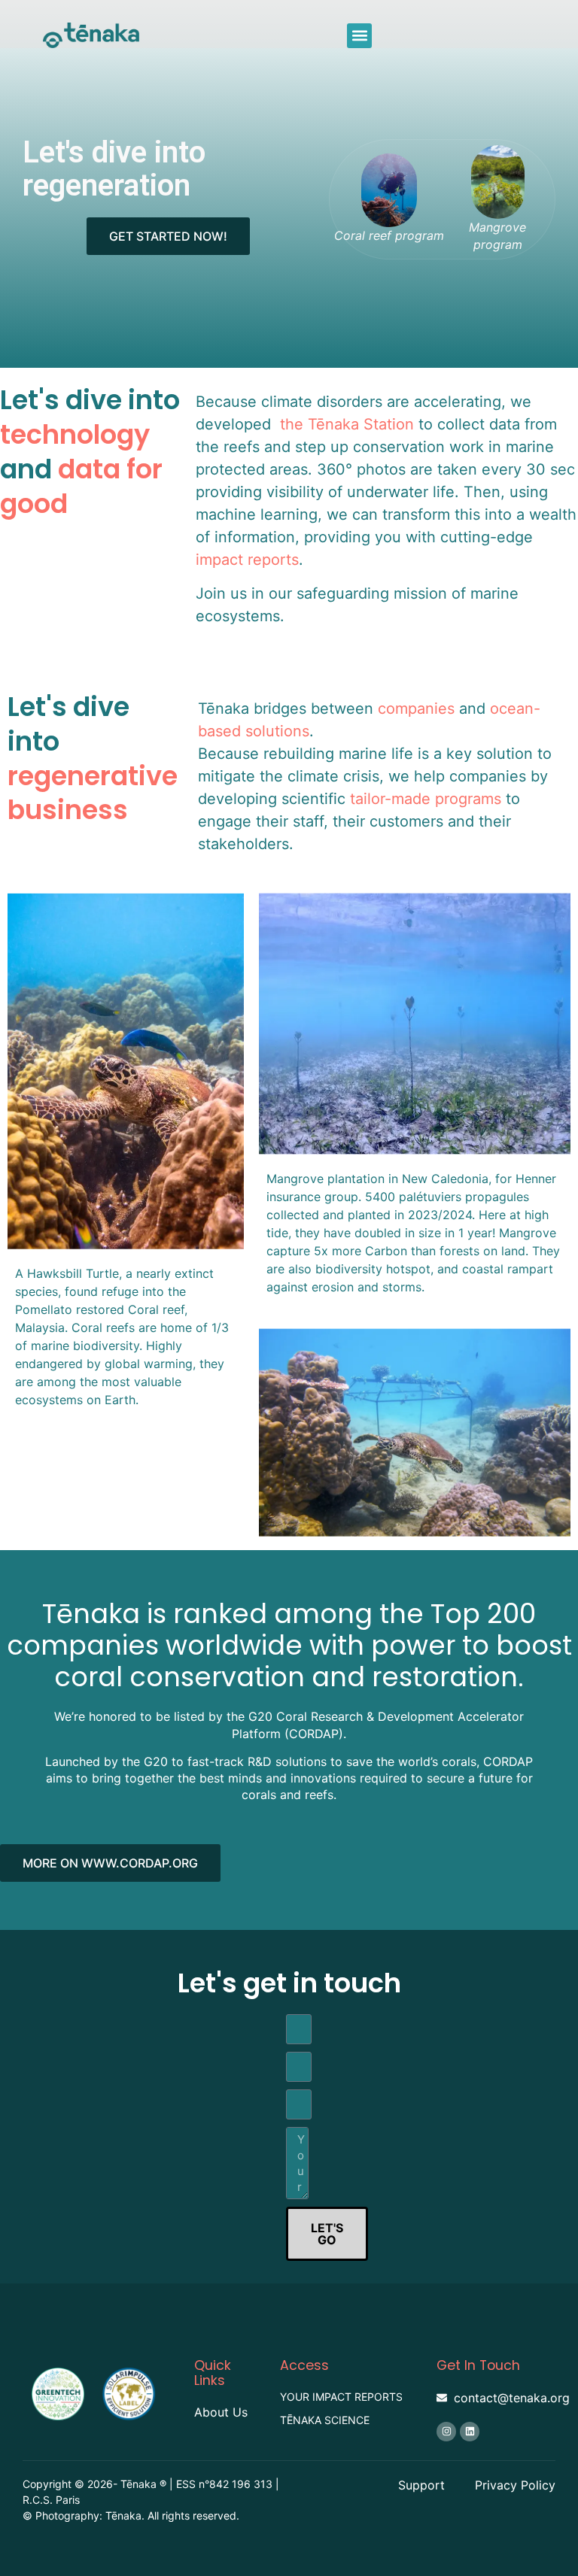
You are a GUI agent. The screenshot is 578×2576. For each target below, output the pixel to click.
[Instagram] (446, 2432)
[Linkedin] (470, 2432)
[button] (359, 36)
